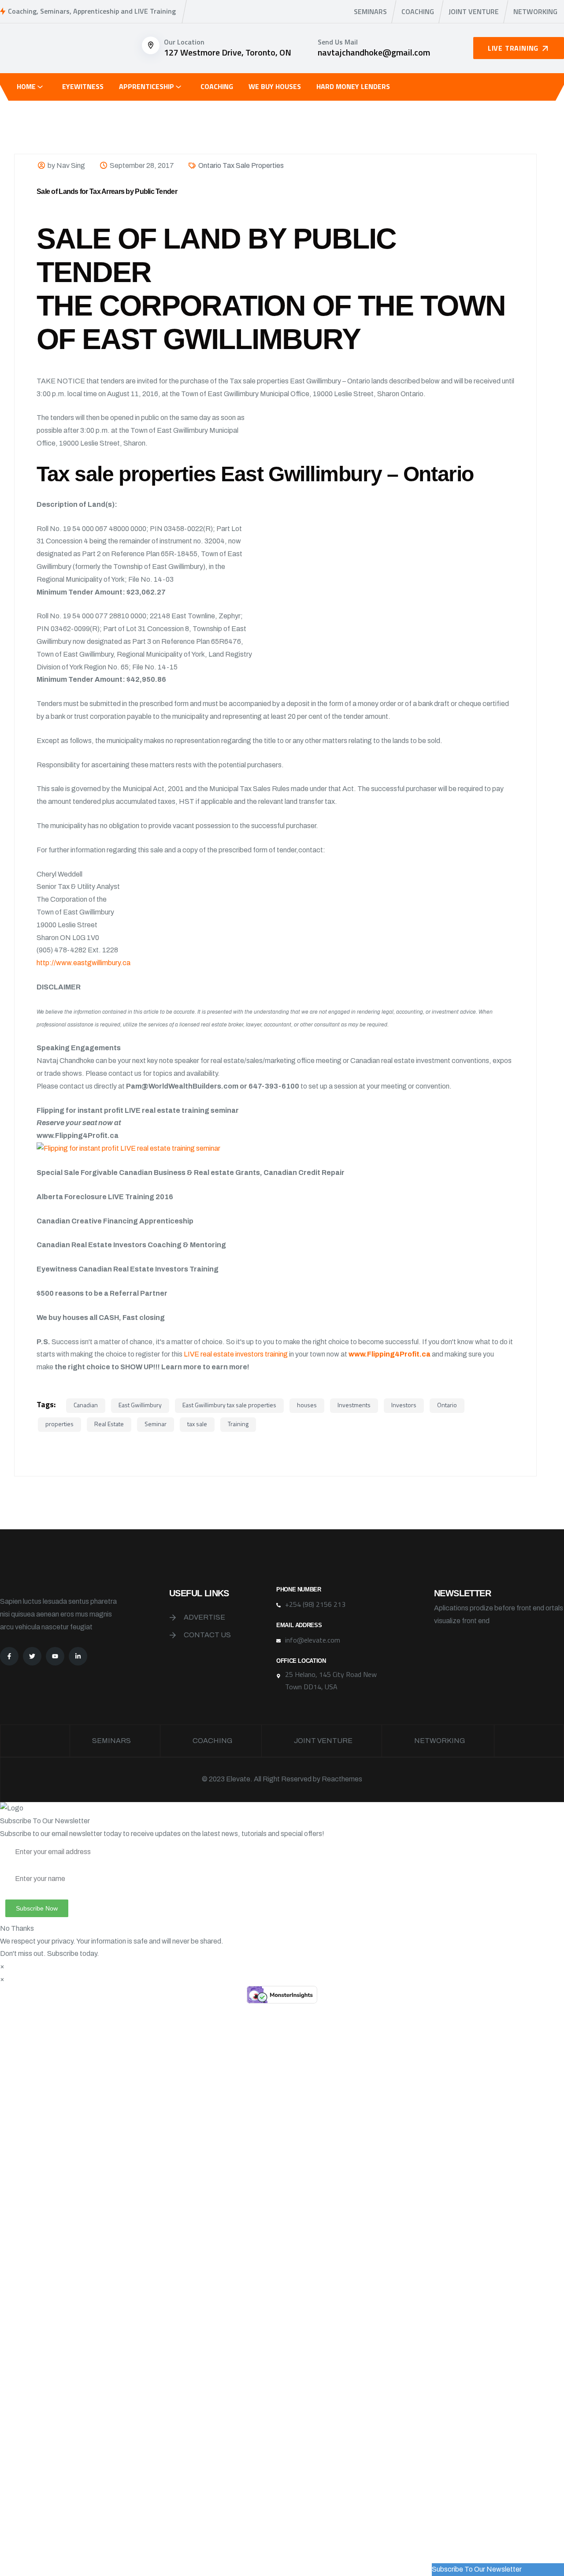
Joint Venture (474, 11)
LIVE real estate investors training (236, 1354)
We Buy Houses (275, 86)
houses (307, 1405)
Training (238, 1424)
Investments (354, 1405)
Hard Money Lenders (353, 86)
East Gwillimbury (140, 1405)
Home (26, 86)
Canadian (86, 1405)
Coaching (418, 11)
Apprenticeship (147, 86)
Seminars (370, 11)
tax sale (197, 1424)
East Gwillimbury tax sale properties (229, 1405)
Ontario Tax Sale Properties (241, 165)
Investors (404, 1405)
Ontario (447, 1405)
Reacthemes (342, 1779)
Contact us (207, 1635)
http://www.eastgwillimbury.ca (83, 963)
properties (59, 1424)
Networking (535, 11)
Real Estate (109, 1424)
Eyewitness (83, 86)
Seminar (156, 1424)
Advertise (204, 1617)
